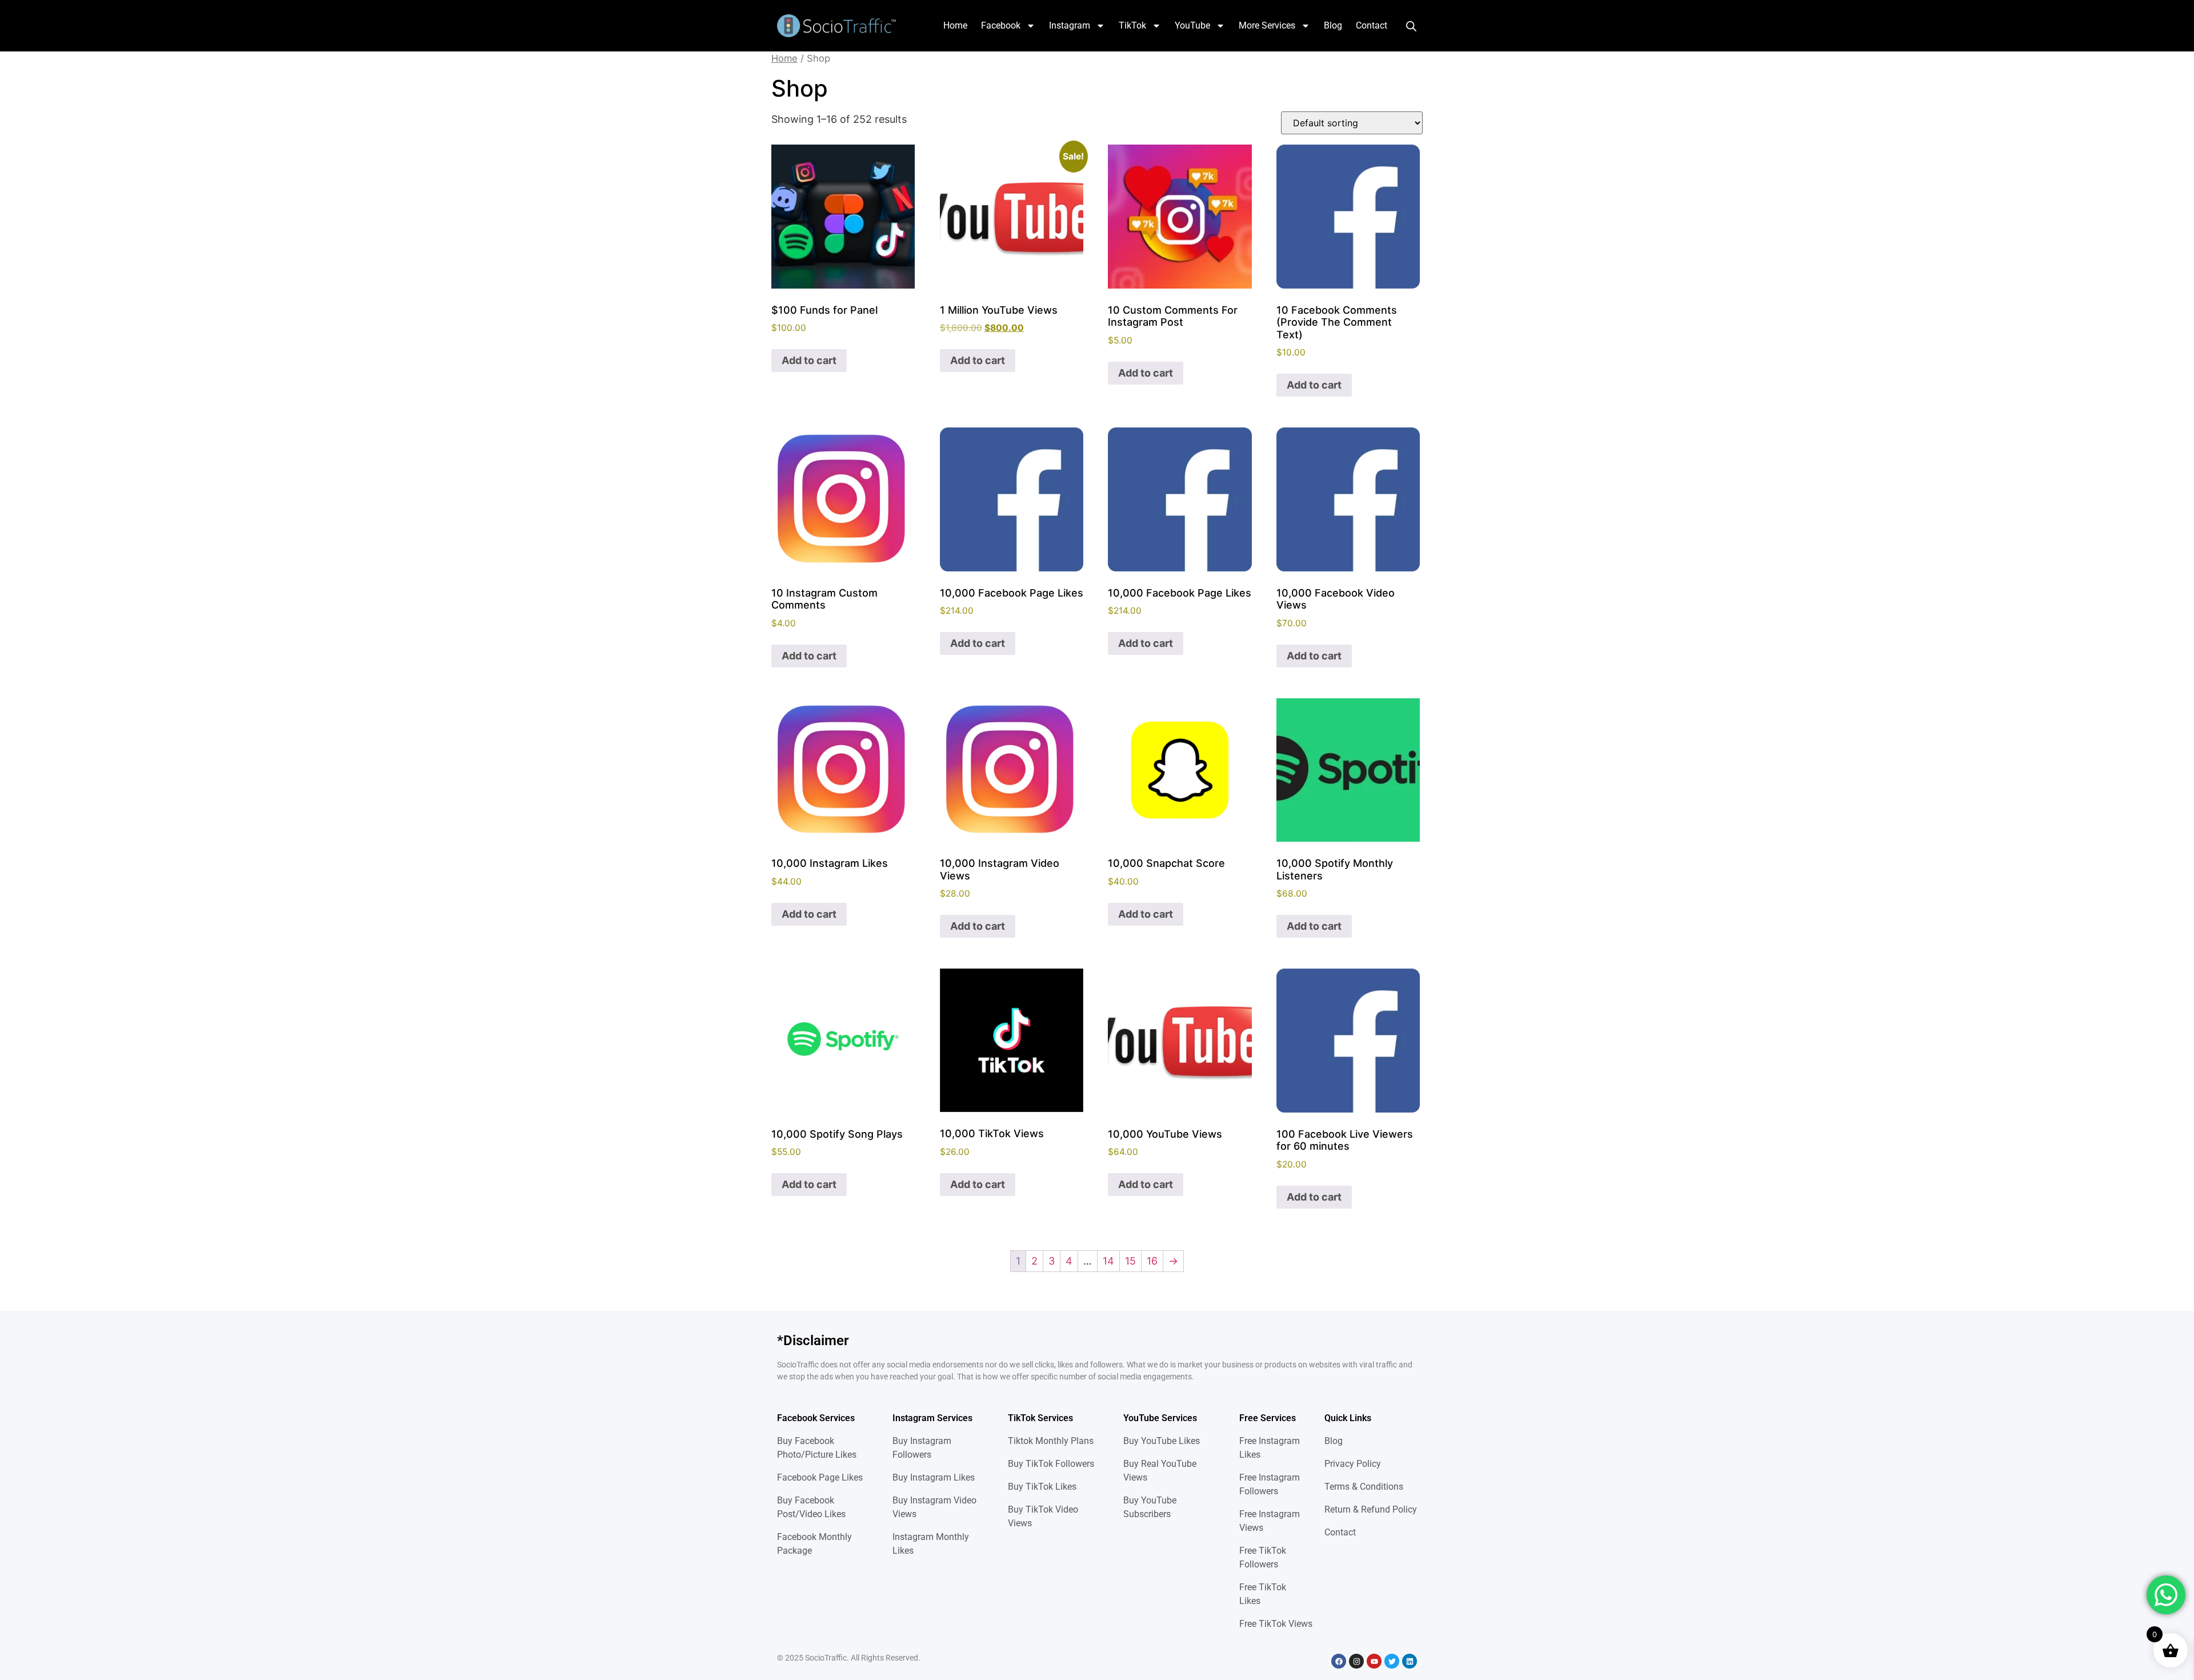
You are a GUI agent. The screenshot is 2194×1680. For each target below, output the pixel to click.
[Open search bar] (1411, 26)
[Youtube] (1374, 1661)
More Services (1267, 25)
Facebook (1001, 25)
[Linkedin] (1410, 1661)
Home (955, 25)
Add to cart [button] (809, 360)
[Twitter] (1392, 1661)
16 (1152, 1261)
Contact (1372, 25)
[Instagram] (1356, 1661)
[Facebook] (1339, 1661)
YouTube (1192, 25)
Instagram (1070, 25)
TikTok (1132, 25)
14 (1108, 1261)
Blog (1333, 25)
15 (1130, 1261)
